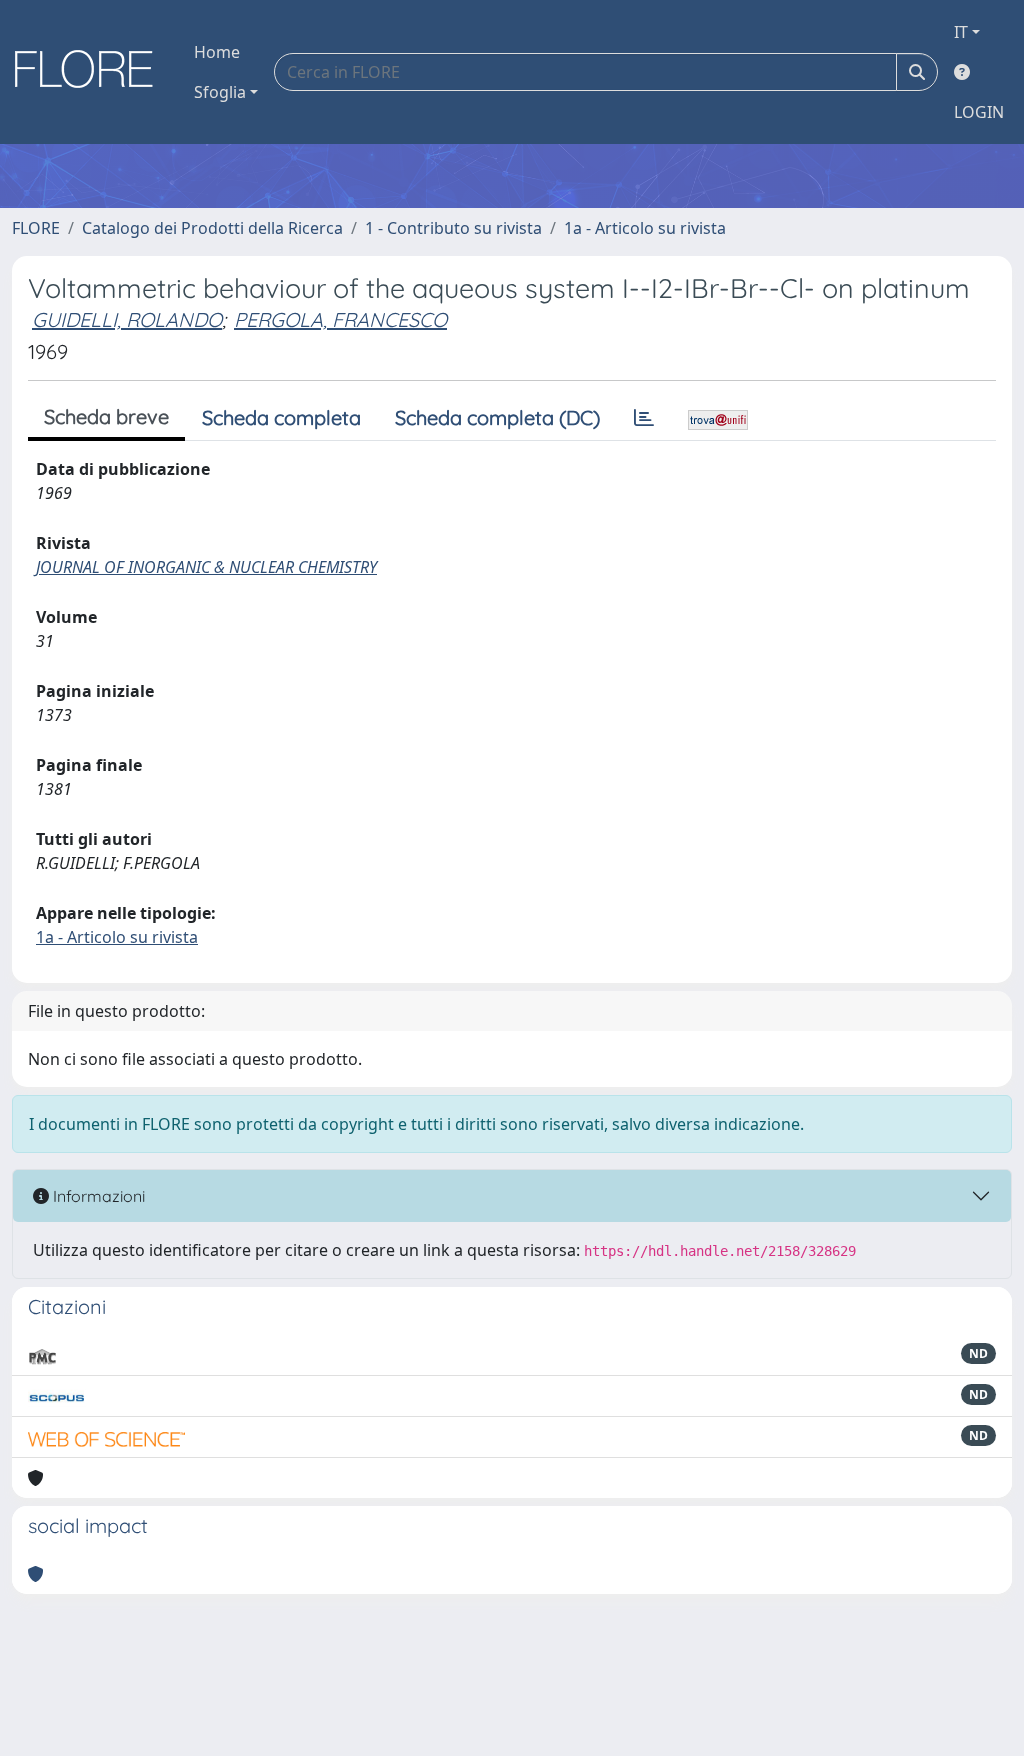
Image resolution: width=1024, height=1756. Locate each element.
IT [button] (961, 32)
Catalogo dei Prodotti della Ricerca (212, 228)
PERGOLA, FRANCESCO (340, 319)
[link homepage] (91, 72)
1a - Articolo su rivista (645, 228)
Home (217, 52)
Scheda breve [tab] (106, 416)
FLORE (36, 228)
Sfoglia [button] (220, 92)
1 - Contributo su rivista (453, 228)
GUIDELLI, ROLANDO (127, 319)
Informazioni (97, 1196)
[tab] (644, 418)
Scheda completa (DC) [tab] (497, 417)
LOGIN (979, 112)
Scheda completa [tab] (281, 417)
